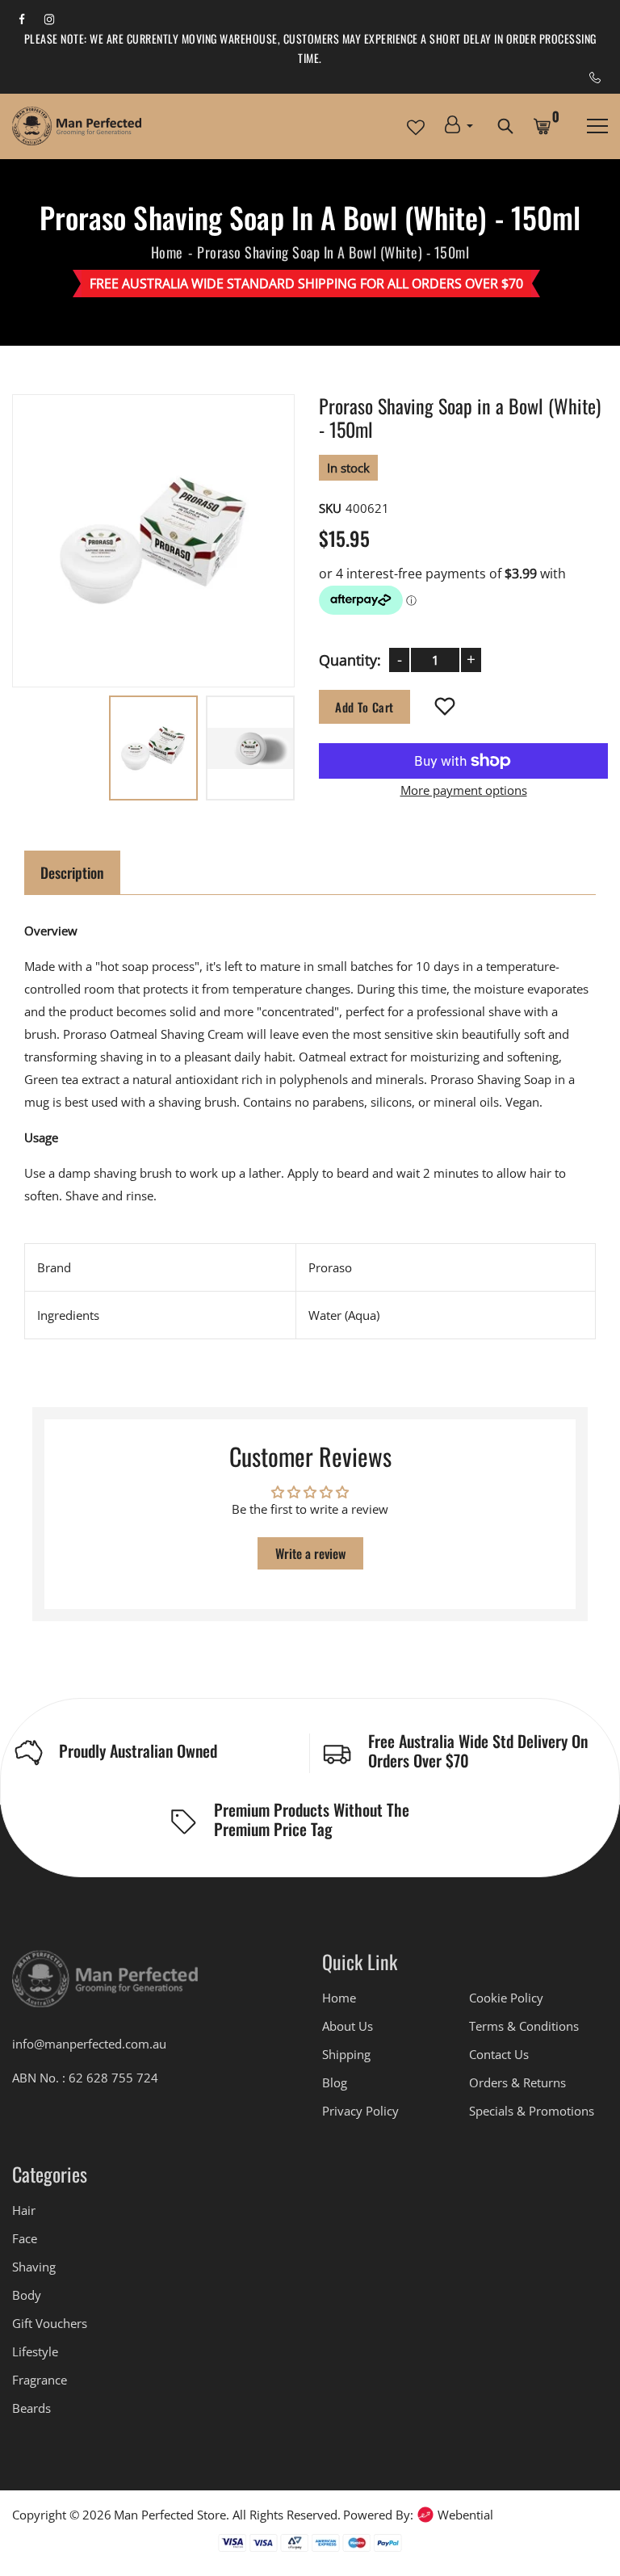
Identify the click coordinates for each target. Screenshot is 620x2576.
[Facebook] (22, 18)
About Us (348, 2026)
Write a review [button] (310, 1553)
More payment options (464, 791)
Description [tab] (72, 872)
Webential (465, 2515)
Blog (335, 2082)
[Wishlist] (445, 708)
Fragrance (40, 2380)
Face (25, 2238)
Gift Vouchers (50, 2323)
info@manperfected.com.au (89, 2044)
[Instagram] (49, 18)
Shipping (346, 2054)
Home (167, 252)
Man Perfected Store (170, 2515)
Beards (31, 2408)
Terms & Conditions (524, 2026)
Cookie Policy (506, 1998)
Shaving (34, 2267)
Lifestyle (35, 2351)
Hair (24, 2210)
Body (27, 2295)
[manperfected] (105, 1986)
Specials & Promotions (532, 2111)
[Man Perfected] (77, 126)
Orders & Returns (517, 2082)
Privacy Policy (360, 2111)
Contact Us (499, 2054)
